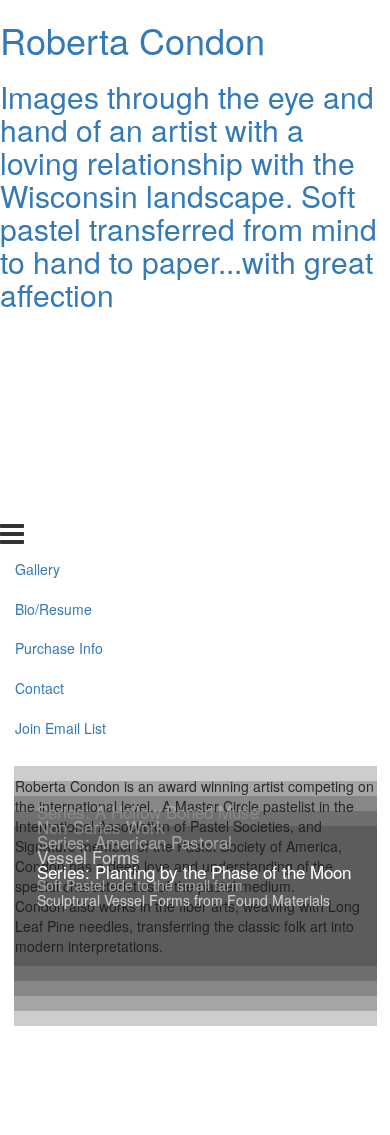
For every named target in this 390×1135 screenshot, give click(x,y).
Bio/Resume (53, 381)
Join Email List (60, 501)
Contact (39, 461)
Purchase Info (59, 421)
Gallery (37, 341)
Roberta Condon (132, 39)
